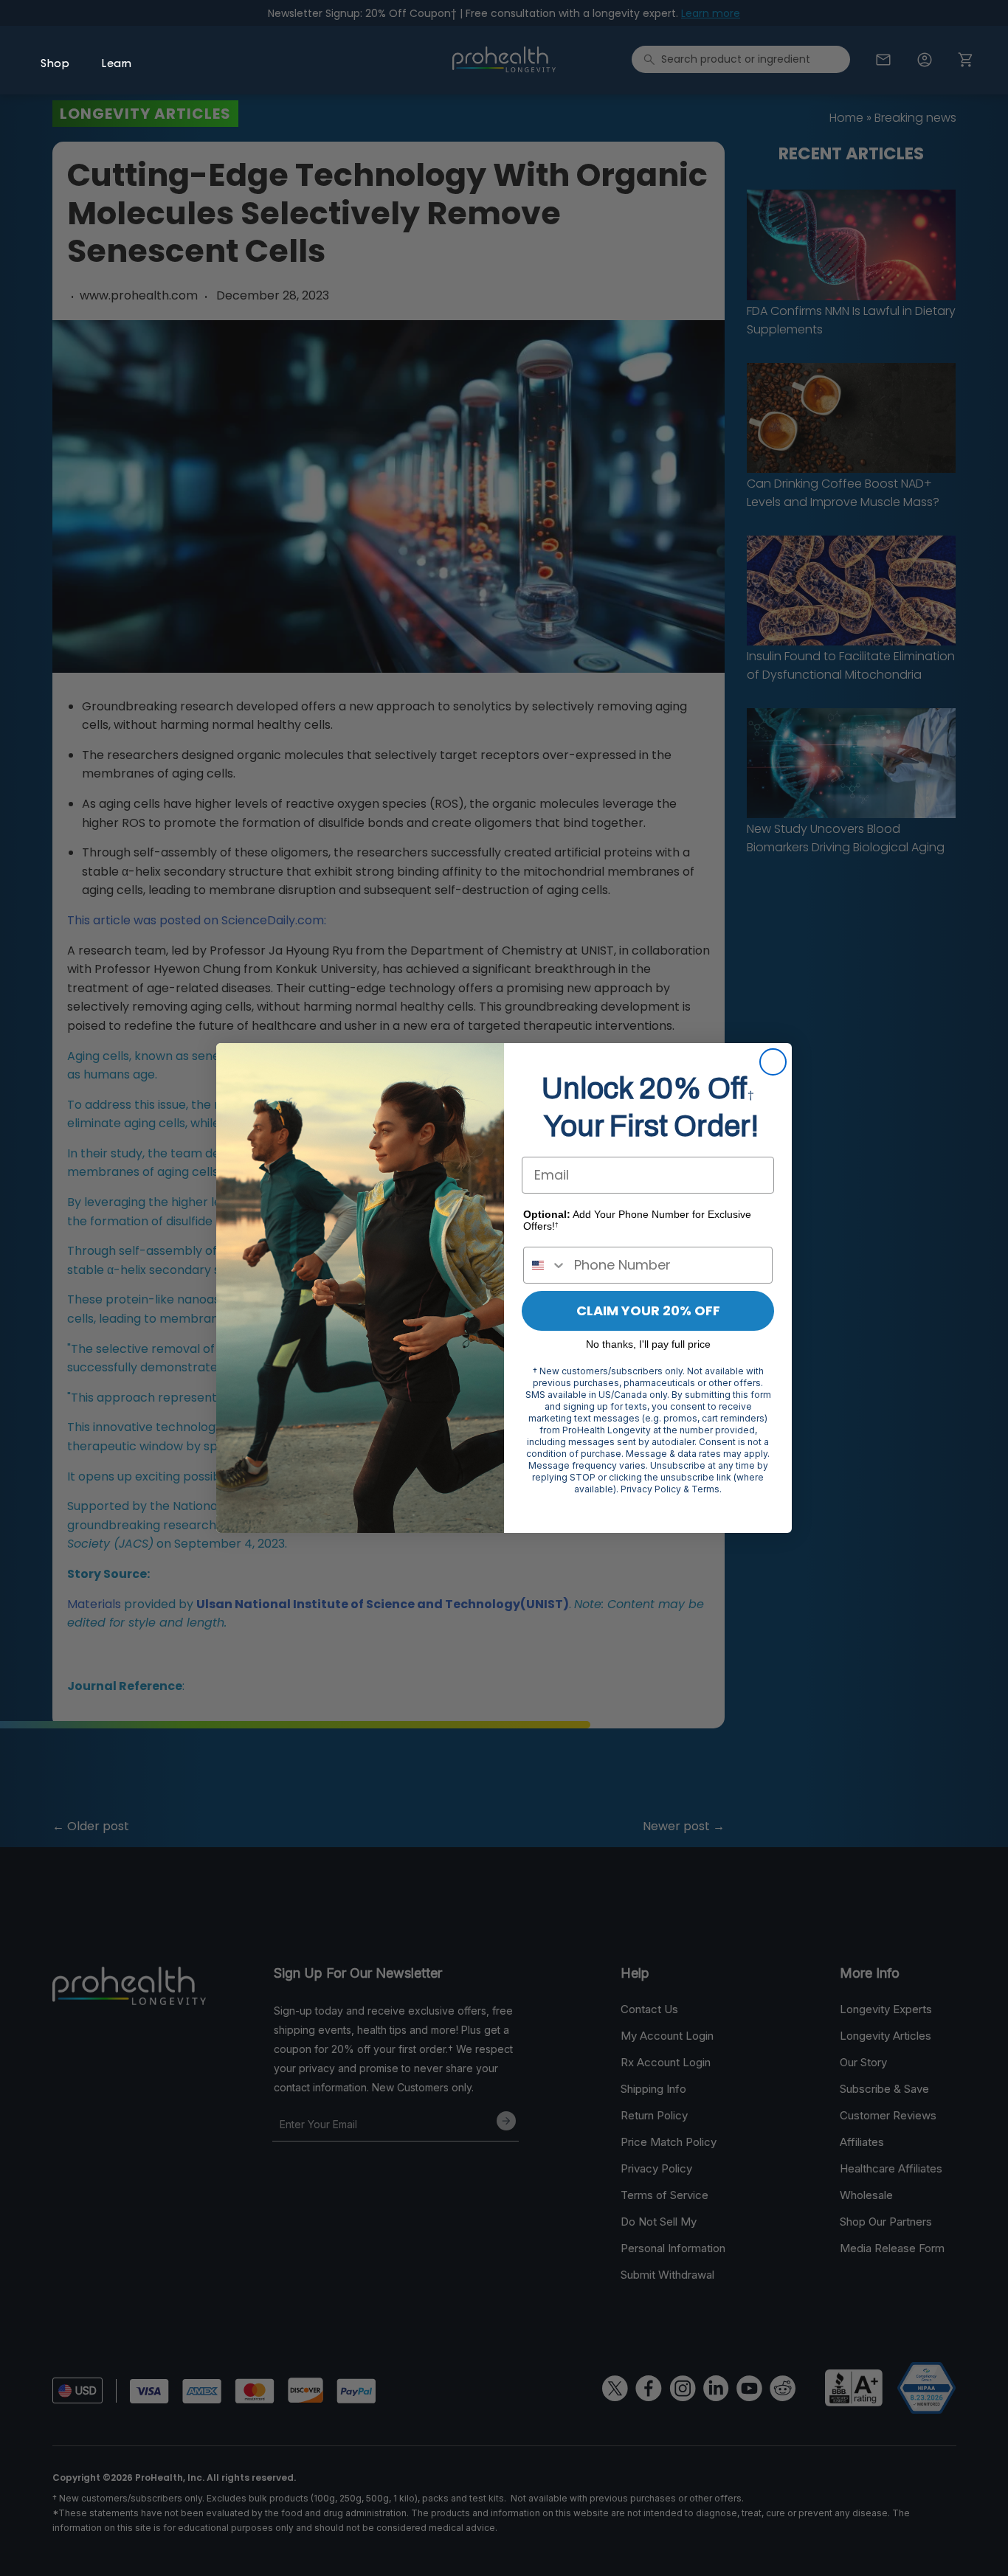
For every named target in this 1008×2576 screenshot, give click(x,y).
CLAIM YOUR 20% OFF (648, 1310)
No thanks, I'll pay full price (648, 1344)
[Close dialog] (773, 1062)
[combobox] (545, 1265)
